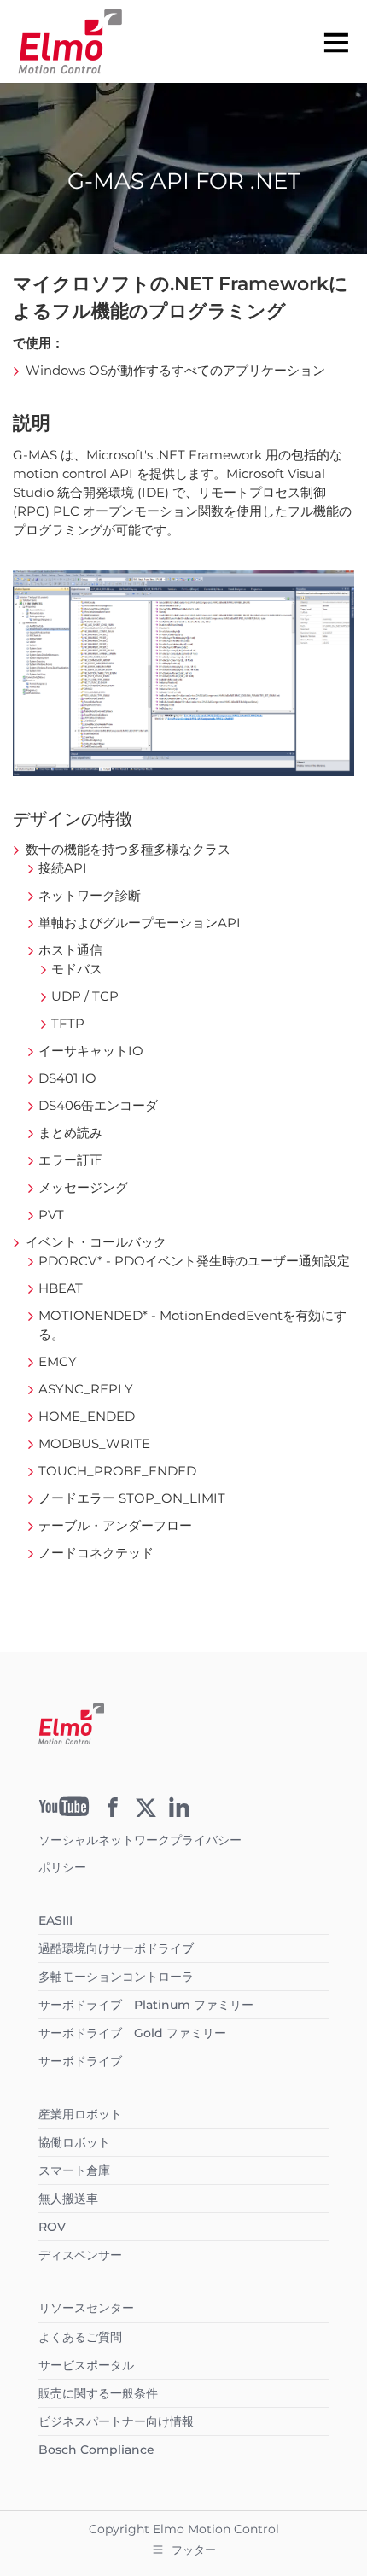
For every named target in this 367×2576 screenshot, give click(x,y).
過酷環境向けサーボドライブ (116, 1948)
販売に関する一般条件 (98, 2393)
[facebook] (113, 1813)
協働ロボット (74, 2142)
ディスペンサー (80, 2255)
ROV (52, 2227)
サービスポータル (86, 2365)
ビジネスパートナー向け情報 (116, 2421)
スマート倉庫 (74, 2170)
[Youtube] (64, 1812)
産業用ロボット (80, 2114)
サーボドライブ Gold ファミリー (132, 2033)
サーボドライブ (80, 2061)
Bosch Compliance (96, 2450)
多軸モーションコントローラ (116, 1977)
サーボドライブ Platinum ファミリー (146, 2005)
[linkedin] (179, 1813)
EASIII (55, 1920)
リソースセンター (86, 2308)
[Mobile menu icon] (336, 42)
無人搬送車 (68, 2199)
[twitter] (146, 1813)
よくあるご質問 (80, 2337)
